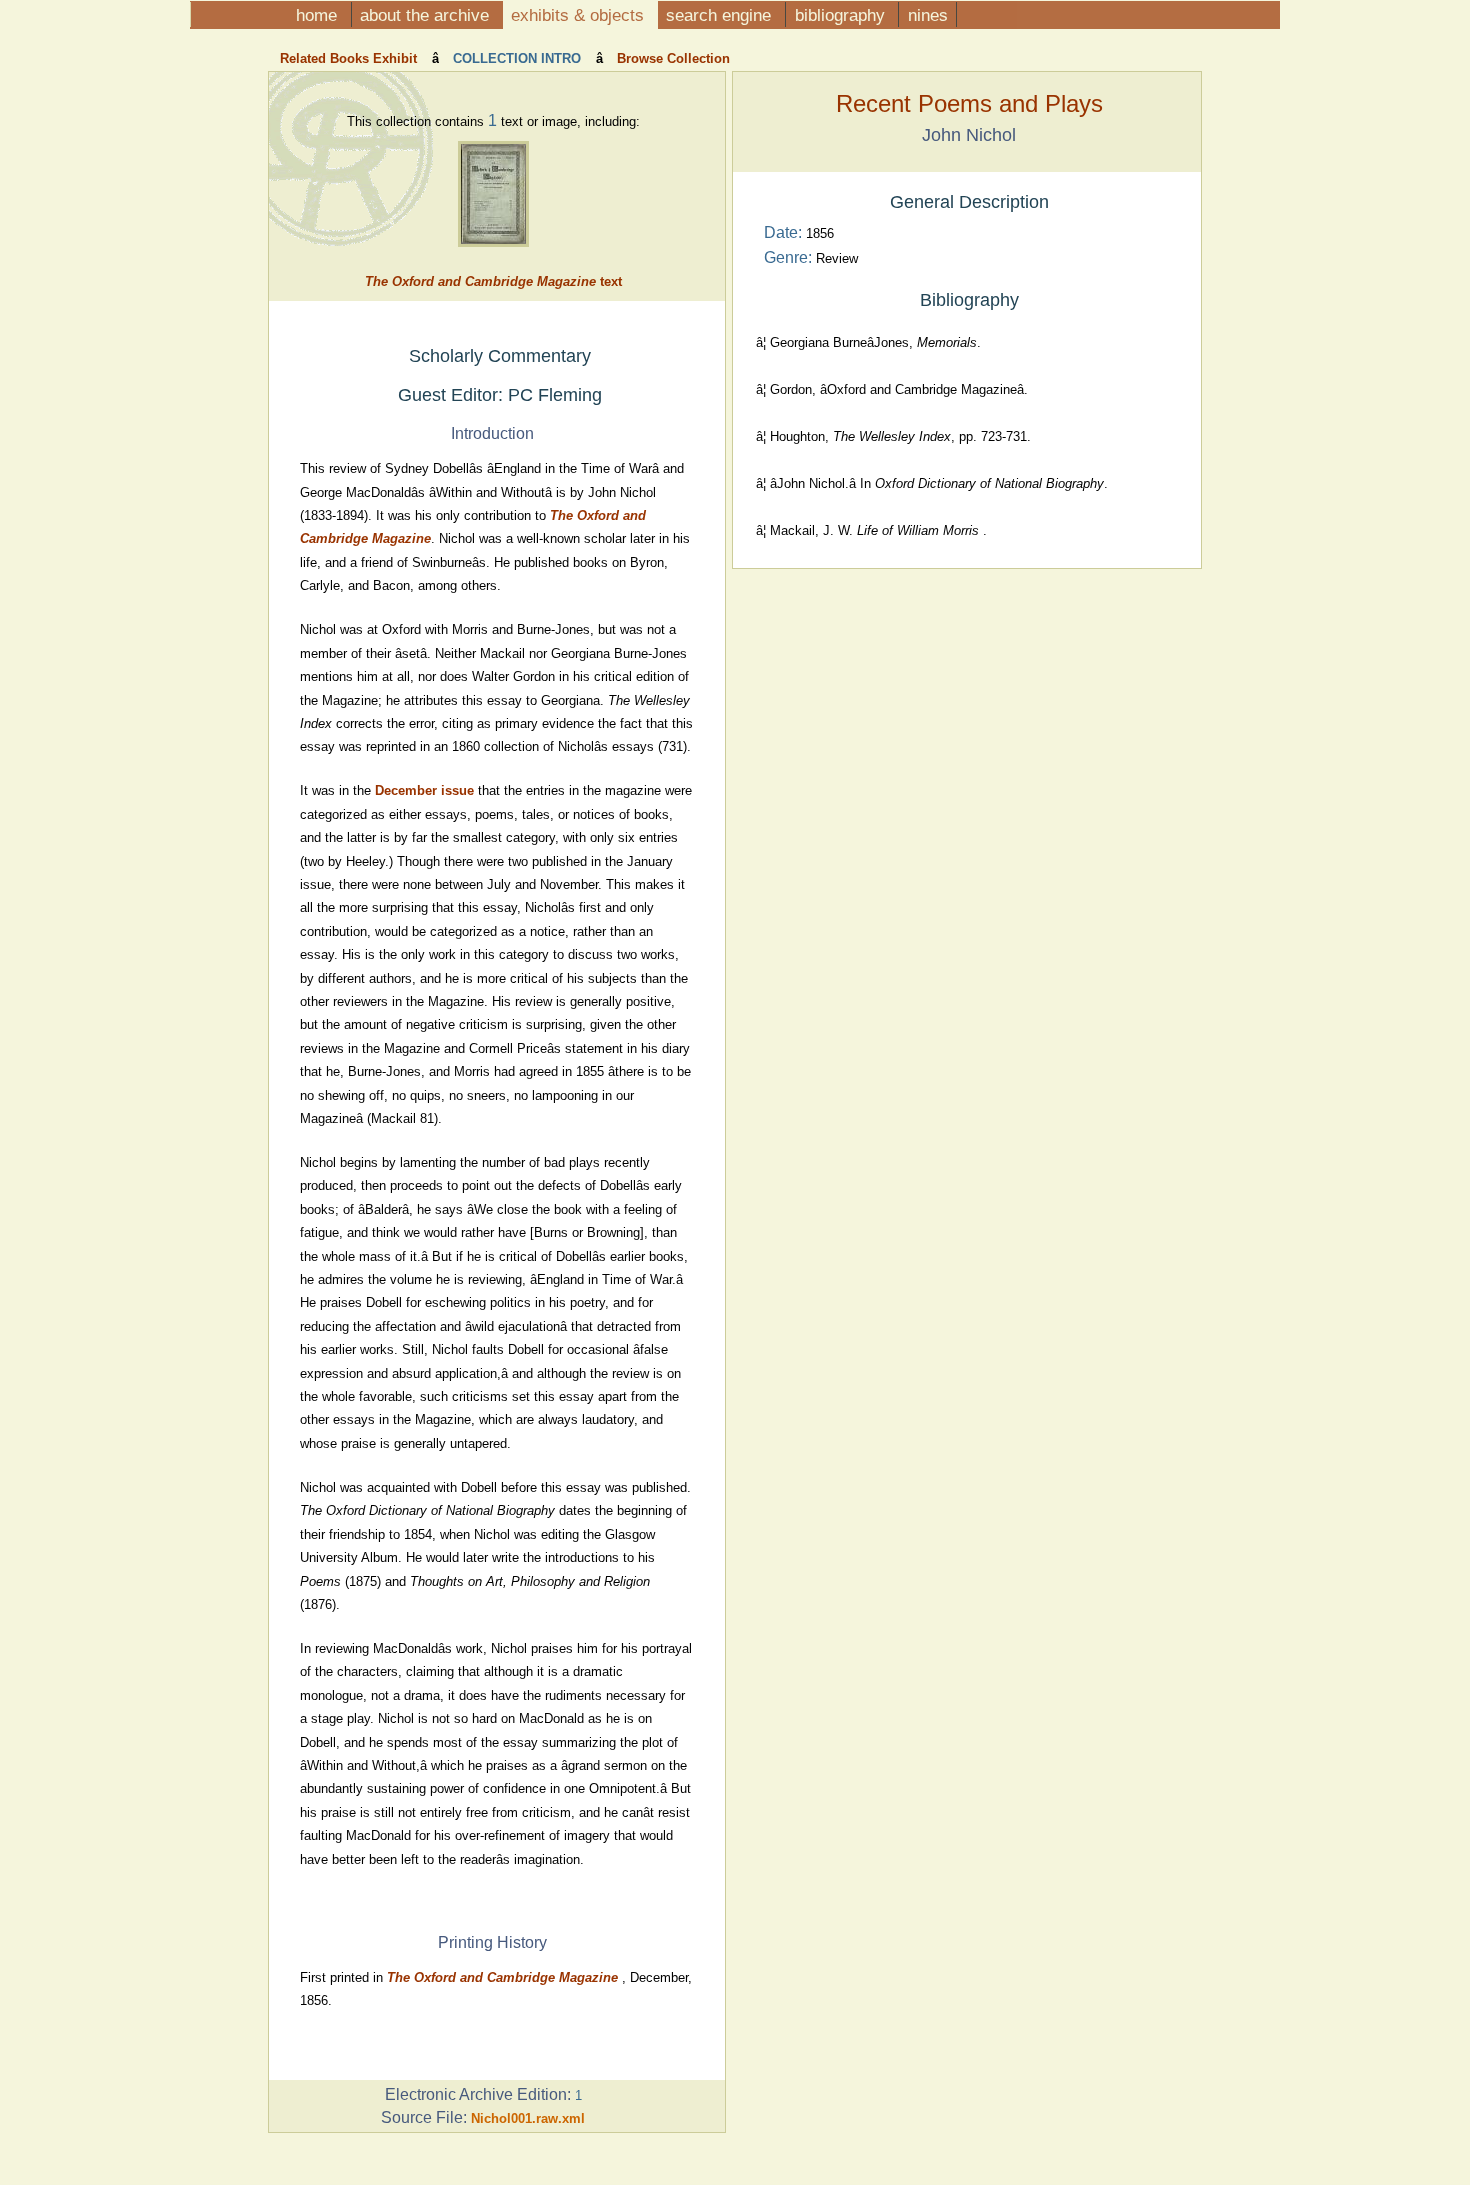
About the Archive (427, 15)
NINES (928, 15)
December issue (424, 790)
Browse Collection (671, 58)
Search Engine (721, 15)
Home (319, 15)
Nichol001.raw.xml (528, 2118)
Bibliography (842, 15)
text (493, 281)
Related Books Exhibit (350, 58)
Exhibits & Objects (580, 15)
